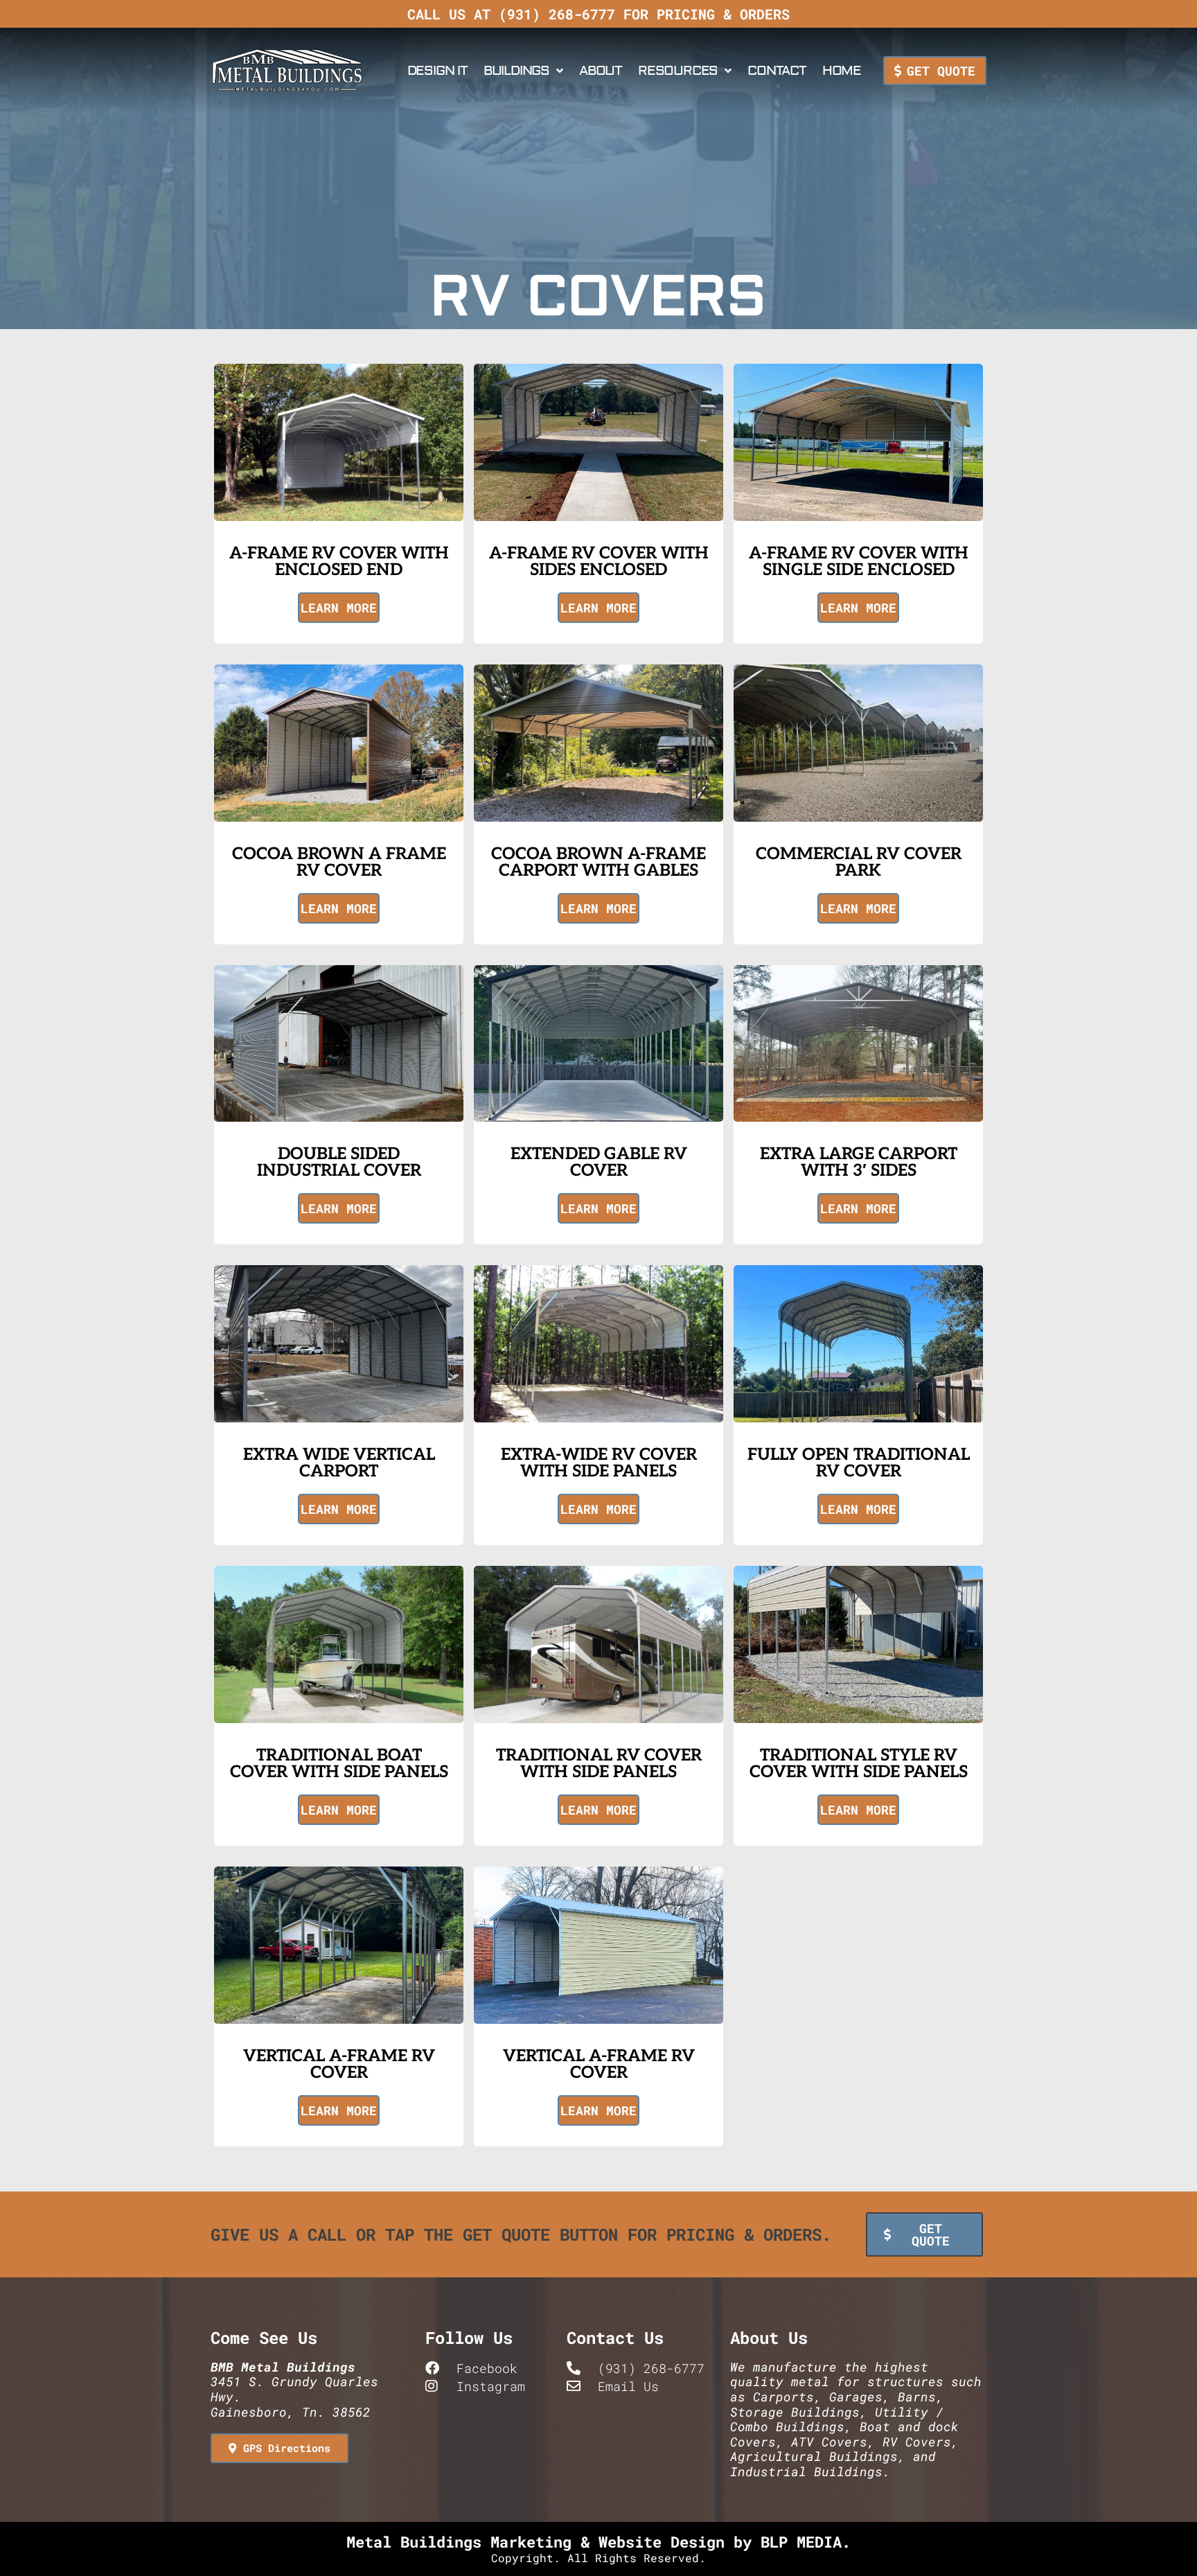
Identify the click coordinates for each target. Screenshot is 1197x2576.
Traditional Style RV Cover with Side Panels (859, 1764)
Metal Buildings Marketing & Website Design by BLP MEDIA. (598, 2542)
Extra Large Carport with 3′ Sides (859, 1162)
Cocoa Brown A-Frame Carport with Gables (598, 862)
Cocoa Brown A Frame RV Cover (339, 862)
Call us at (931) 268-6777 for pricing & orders (598, 14)
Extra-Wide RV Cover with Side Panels (599, 1463)
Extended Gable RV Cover (599, 1162)
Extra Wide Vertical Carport (339, 1463)
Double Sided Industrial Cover (339, 1162)
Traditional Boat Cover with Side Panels (339, 1764)
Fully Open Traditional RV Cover (859, 1463)
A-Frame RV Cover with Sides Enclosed (599, 562)
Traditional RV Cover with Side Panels (599, 1764)
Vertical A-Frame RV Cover (339, 2064)
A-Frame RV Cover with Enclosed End (339, 562)
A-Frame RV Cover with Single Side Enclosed (859, 562)
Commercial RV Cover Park (859, 862)
